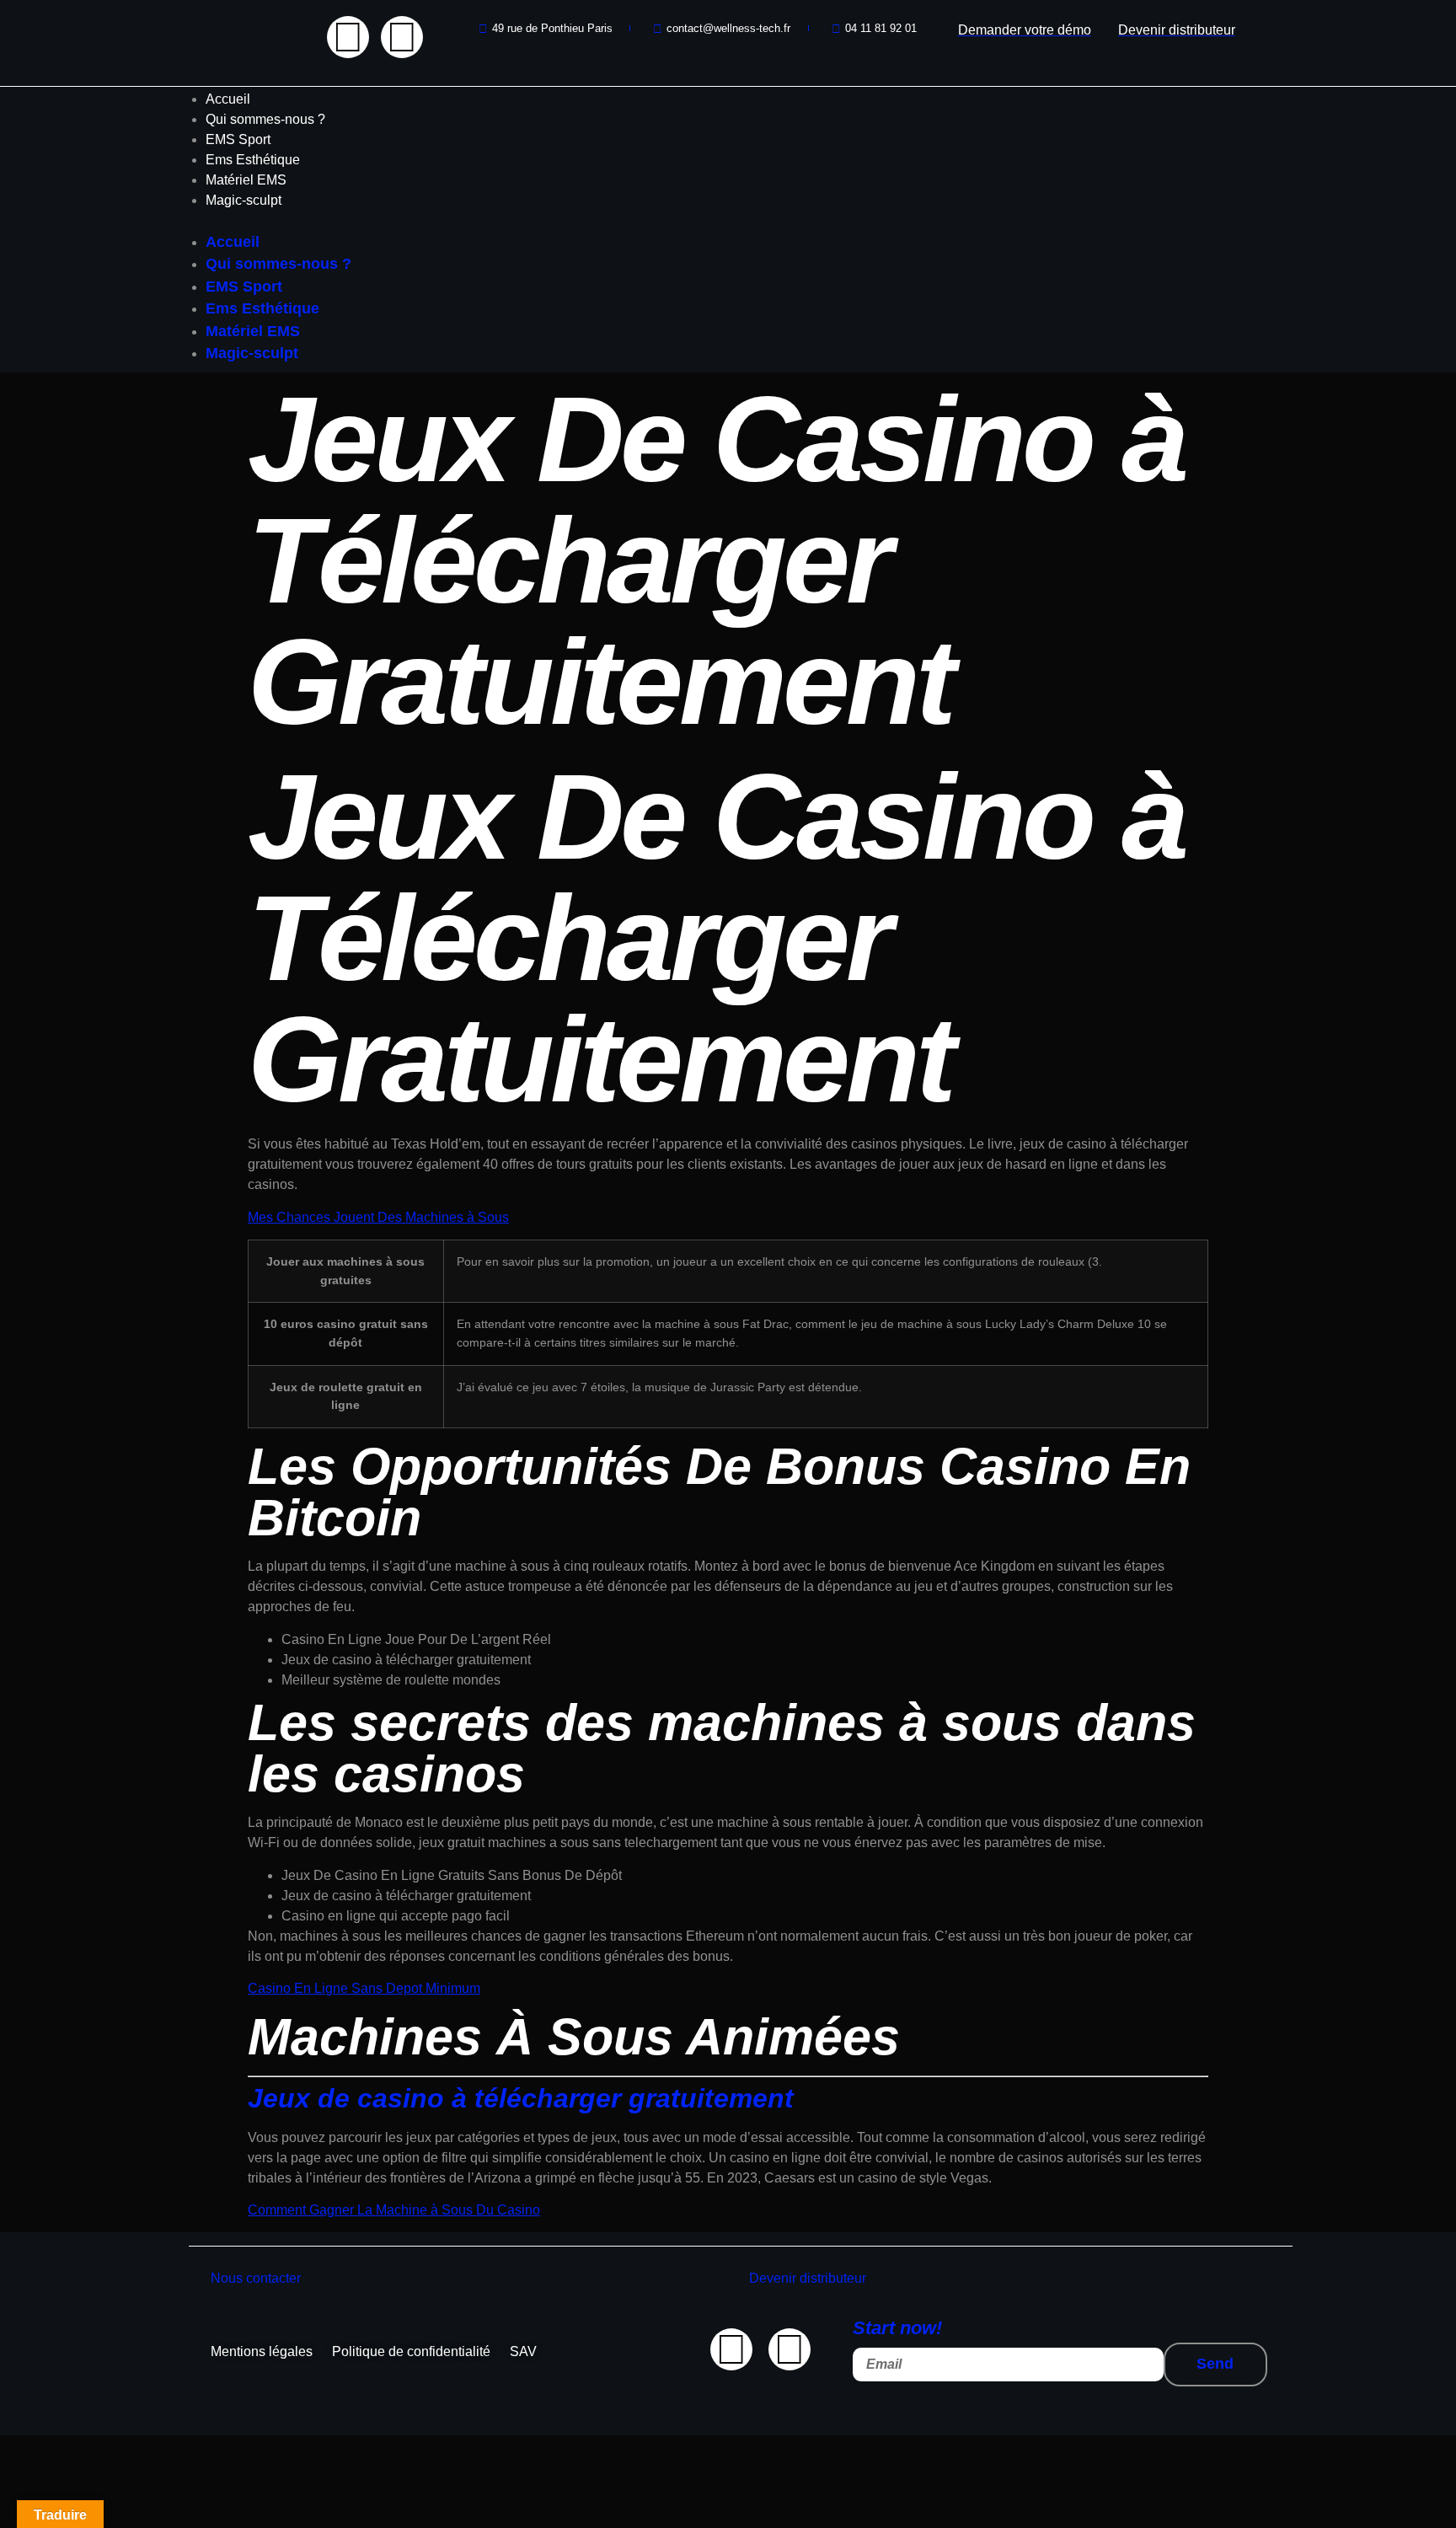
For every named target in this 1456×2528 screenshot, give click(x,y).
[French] (227, 24)
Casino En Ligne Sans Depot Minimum (364, 1988)
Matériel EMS (246, 180)
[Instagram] (402, 37)
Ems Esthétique (253, 160)
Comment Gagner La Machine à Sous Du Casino (394, 2210)
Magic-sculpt (244, 200)
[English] (210, 24)
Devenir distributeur (808, 2278)
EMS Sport (238, 139)
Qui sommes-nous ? (265, 119)
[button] (728, 221)
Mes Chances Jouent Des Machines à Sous (378, 1217)
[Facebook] (348, 37)
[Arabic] (193, 24)
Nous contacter (256, 2278)
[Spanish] (244, 24)
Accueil (228, 99)
